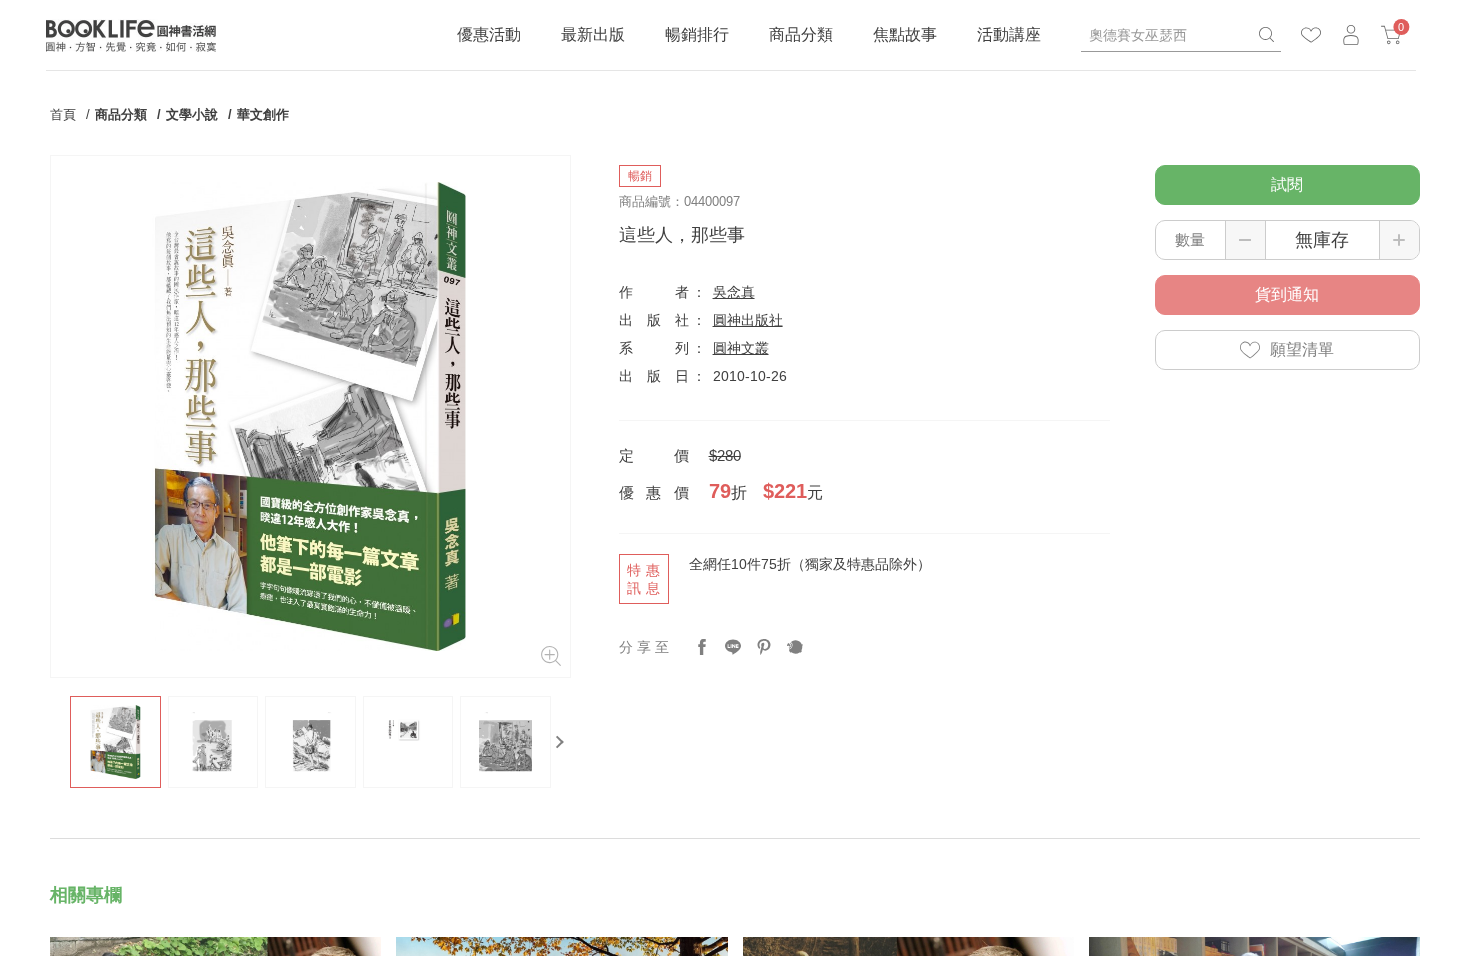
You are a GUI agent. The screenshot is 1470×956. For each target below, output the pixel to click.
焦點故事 (905, 34)
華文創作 (263, 114)
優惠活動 (489, 34)
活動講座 (1009, 34)
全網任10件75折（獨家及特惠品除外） (810, 564)
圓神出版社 (748, 320)
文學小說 (192, 114)
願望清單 (1302, 349)
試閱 (1287, 184)
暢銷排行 (697, 34)
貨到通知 (1287, 294)
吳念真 (734, 292)
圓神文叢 (741, 348)
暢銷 (640, 176)
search (1266, 35)
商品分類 (801, 34)
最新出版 (593, 34)
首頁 (63, 114)
